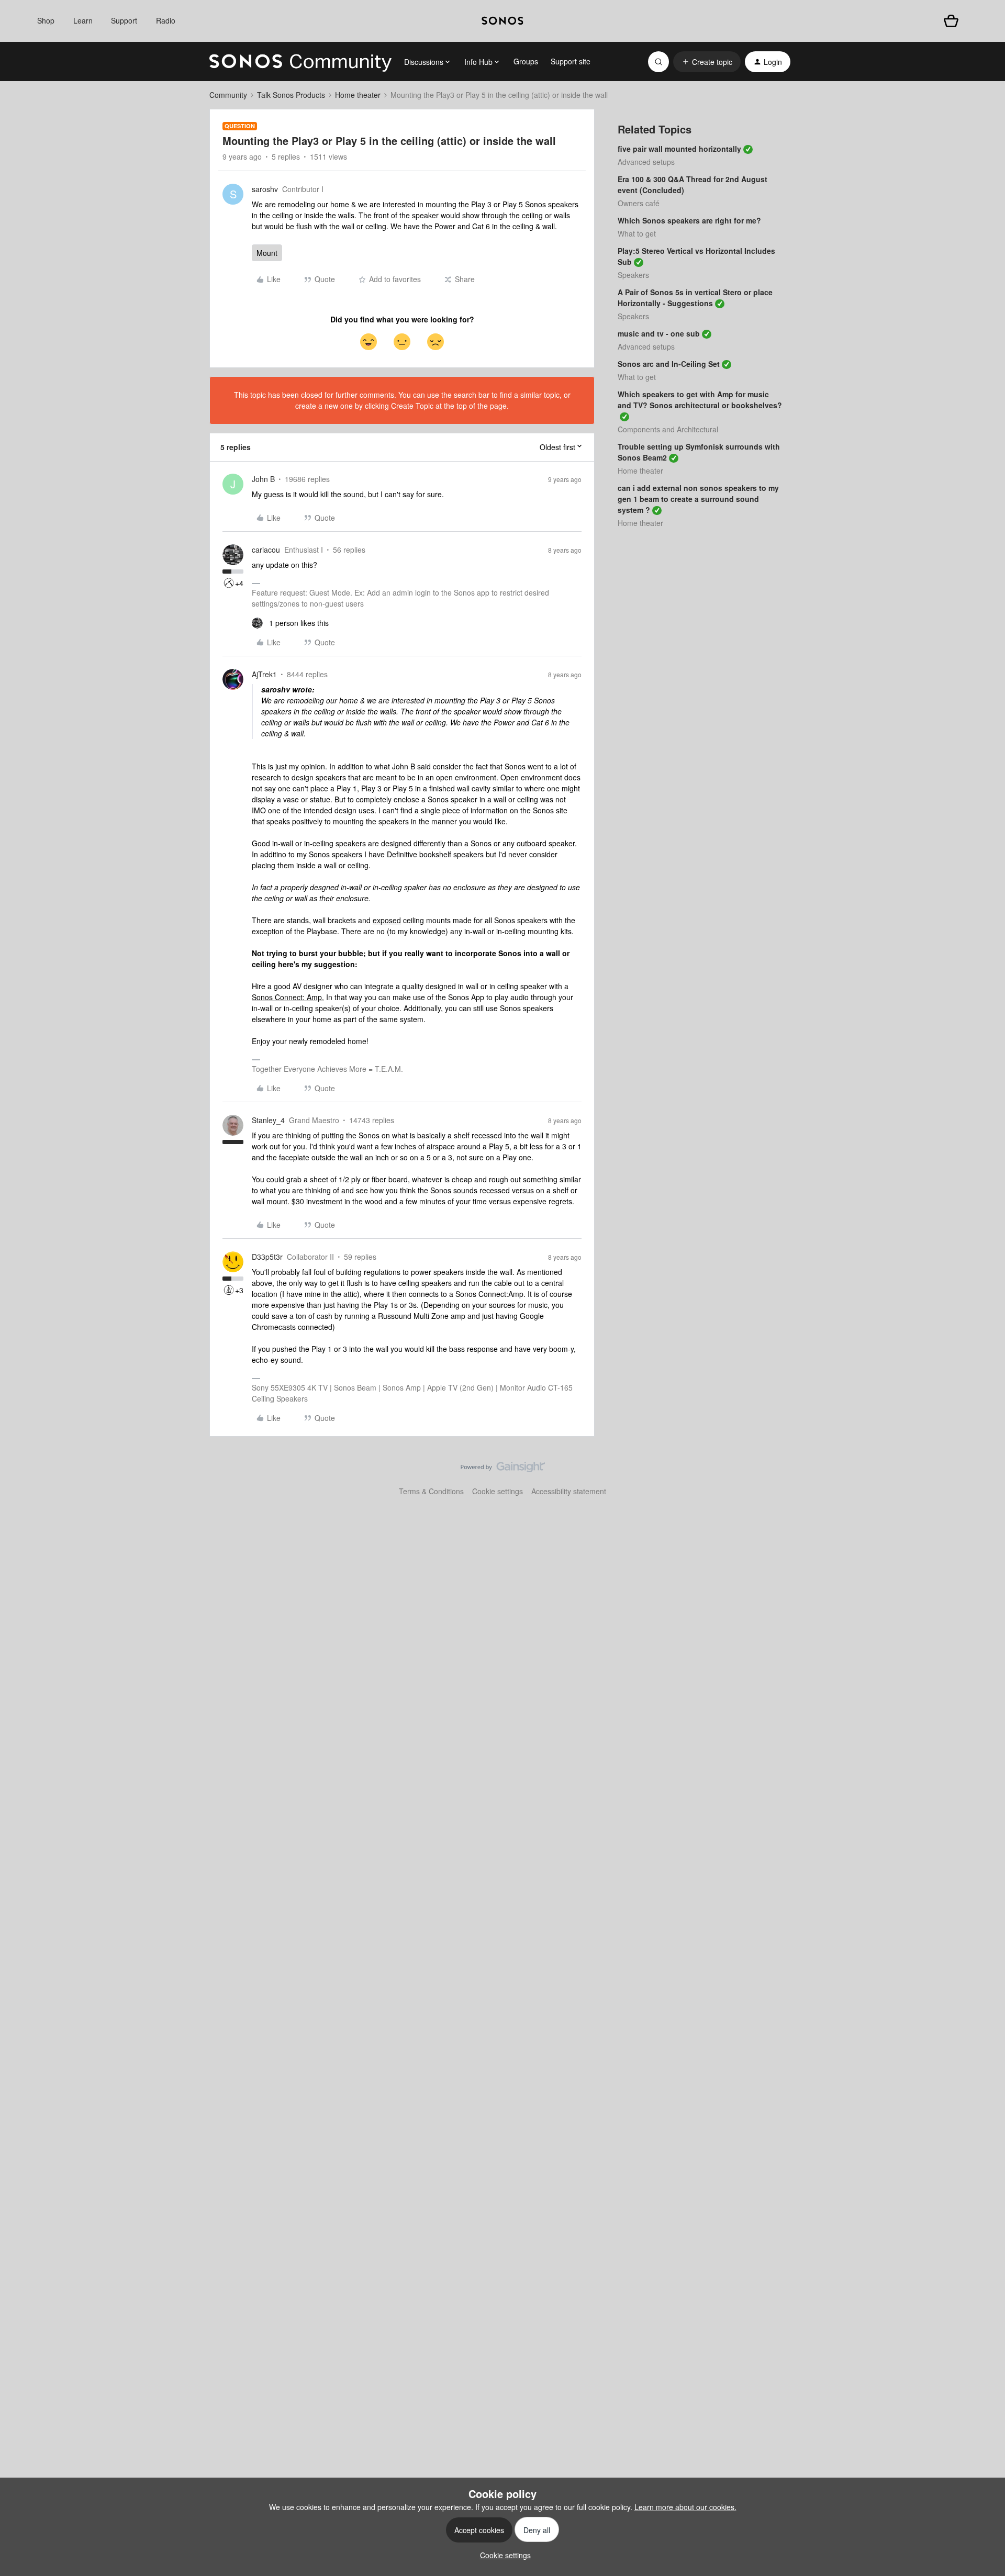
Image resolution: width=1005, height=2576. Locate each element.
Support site (571, 61)
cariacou (266, 550)
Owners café (639, 203)
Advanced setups (646, 162)
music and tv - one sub (659, 333)
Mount (267, 253)
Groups (526, 61)
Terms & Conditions (431, 1491)
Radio (166, 20)
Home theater (358, 95)
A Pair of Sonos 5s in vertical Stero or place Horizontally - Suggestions (695, 298)
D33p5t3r (267, 1257)
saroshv (265, 189)
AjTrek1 (264, 674)
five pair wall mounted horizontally (679, 149)
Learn (83, 20)
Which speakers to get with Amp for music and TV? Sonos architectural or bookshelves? (700, 400)
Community (228, 95)
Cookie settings (498, 1491)
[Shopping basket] (951, 21)
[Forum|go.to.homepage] (300, 62)
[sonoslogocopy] (502, 21)
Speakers (633, 275)
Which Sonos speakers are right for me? (689, 220)
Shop (46, 20)
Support (124, 20)
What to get (637, 233)
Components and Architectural (668, 429)
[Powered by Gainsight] (503, 1470)
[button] (707, 62)
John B (263, 479)
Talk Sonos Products (291, 95)
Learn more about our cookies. (685, 2507)
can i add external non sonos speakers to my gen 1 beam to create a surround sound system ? (698, 499)
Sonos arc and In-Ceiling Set (669, 364)
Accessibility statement (569, 1491)
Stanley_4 (268, 1120)
